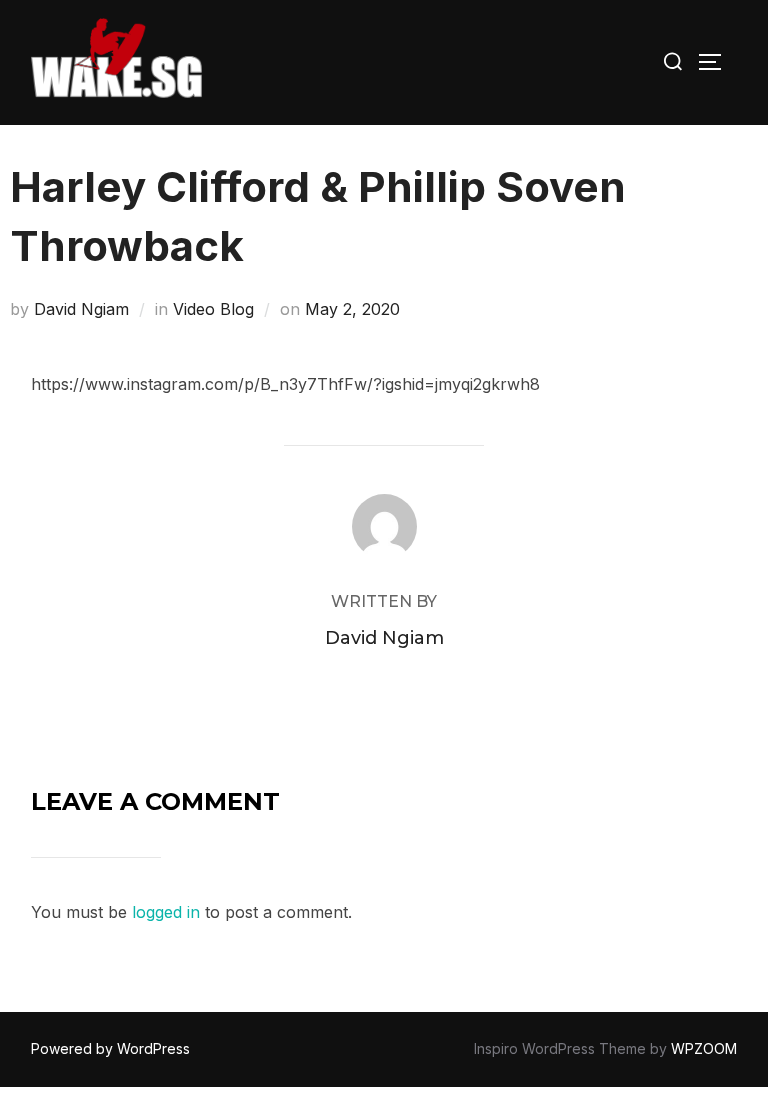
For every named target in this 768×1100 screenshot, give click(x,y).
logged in (166, 912)
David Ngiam (81, 309)
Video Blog (213, 309)
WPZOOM (704, 1048)
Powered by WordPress (110, 1048)
